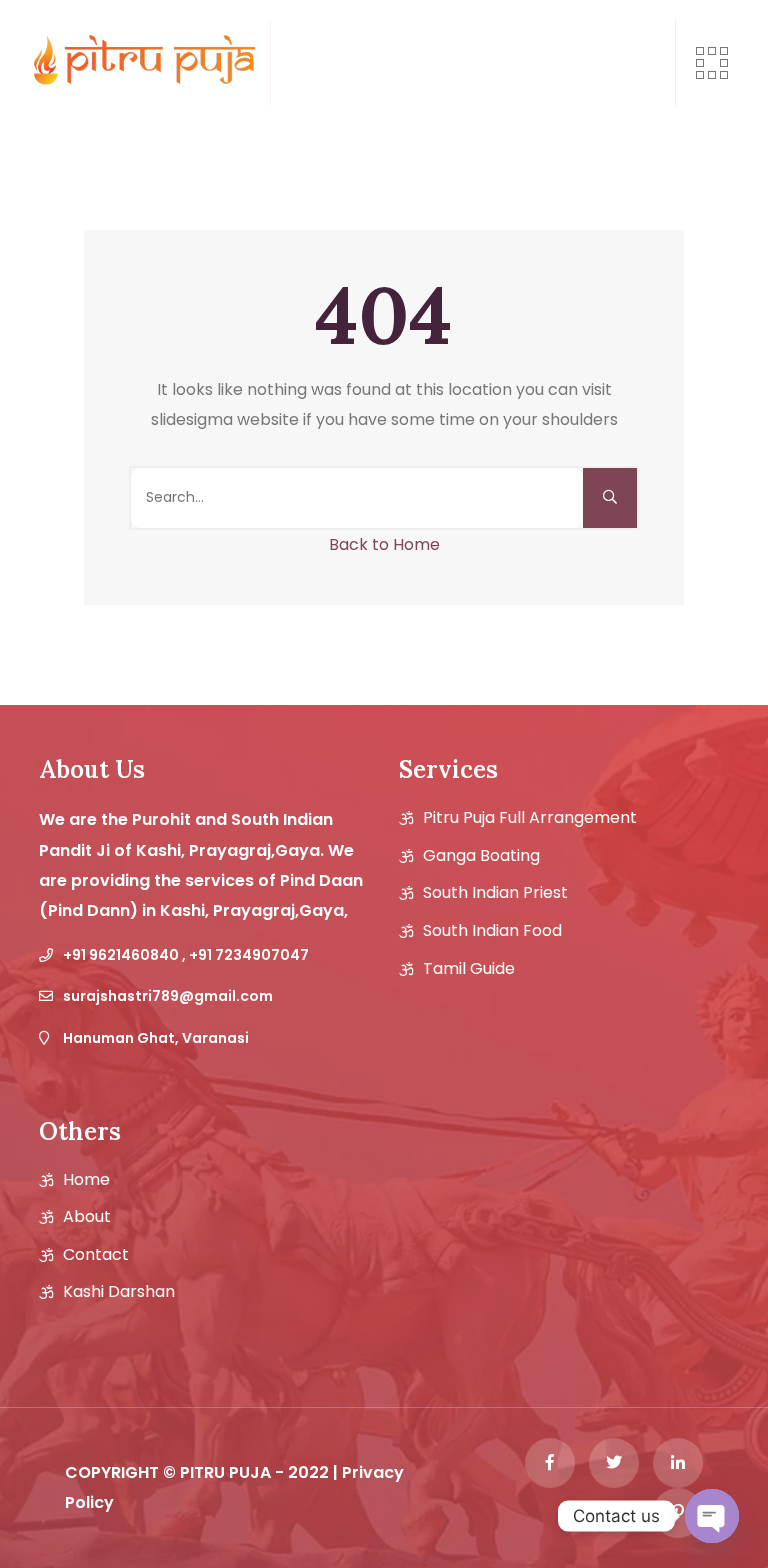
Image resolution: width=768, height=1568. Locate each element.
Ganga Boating (481, 856)
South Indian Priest (495, 893)
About (87, 1217)
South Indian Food (492, 931)
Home (86, 1180)
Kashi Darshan (119, 1292)
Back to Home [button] (384, 544)
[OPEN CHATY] (712, 1516)
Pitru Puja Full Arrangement (530, 818)
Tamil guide (469, 969)
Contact (96, 1255)
